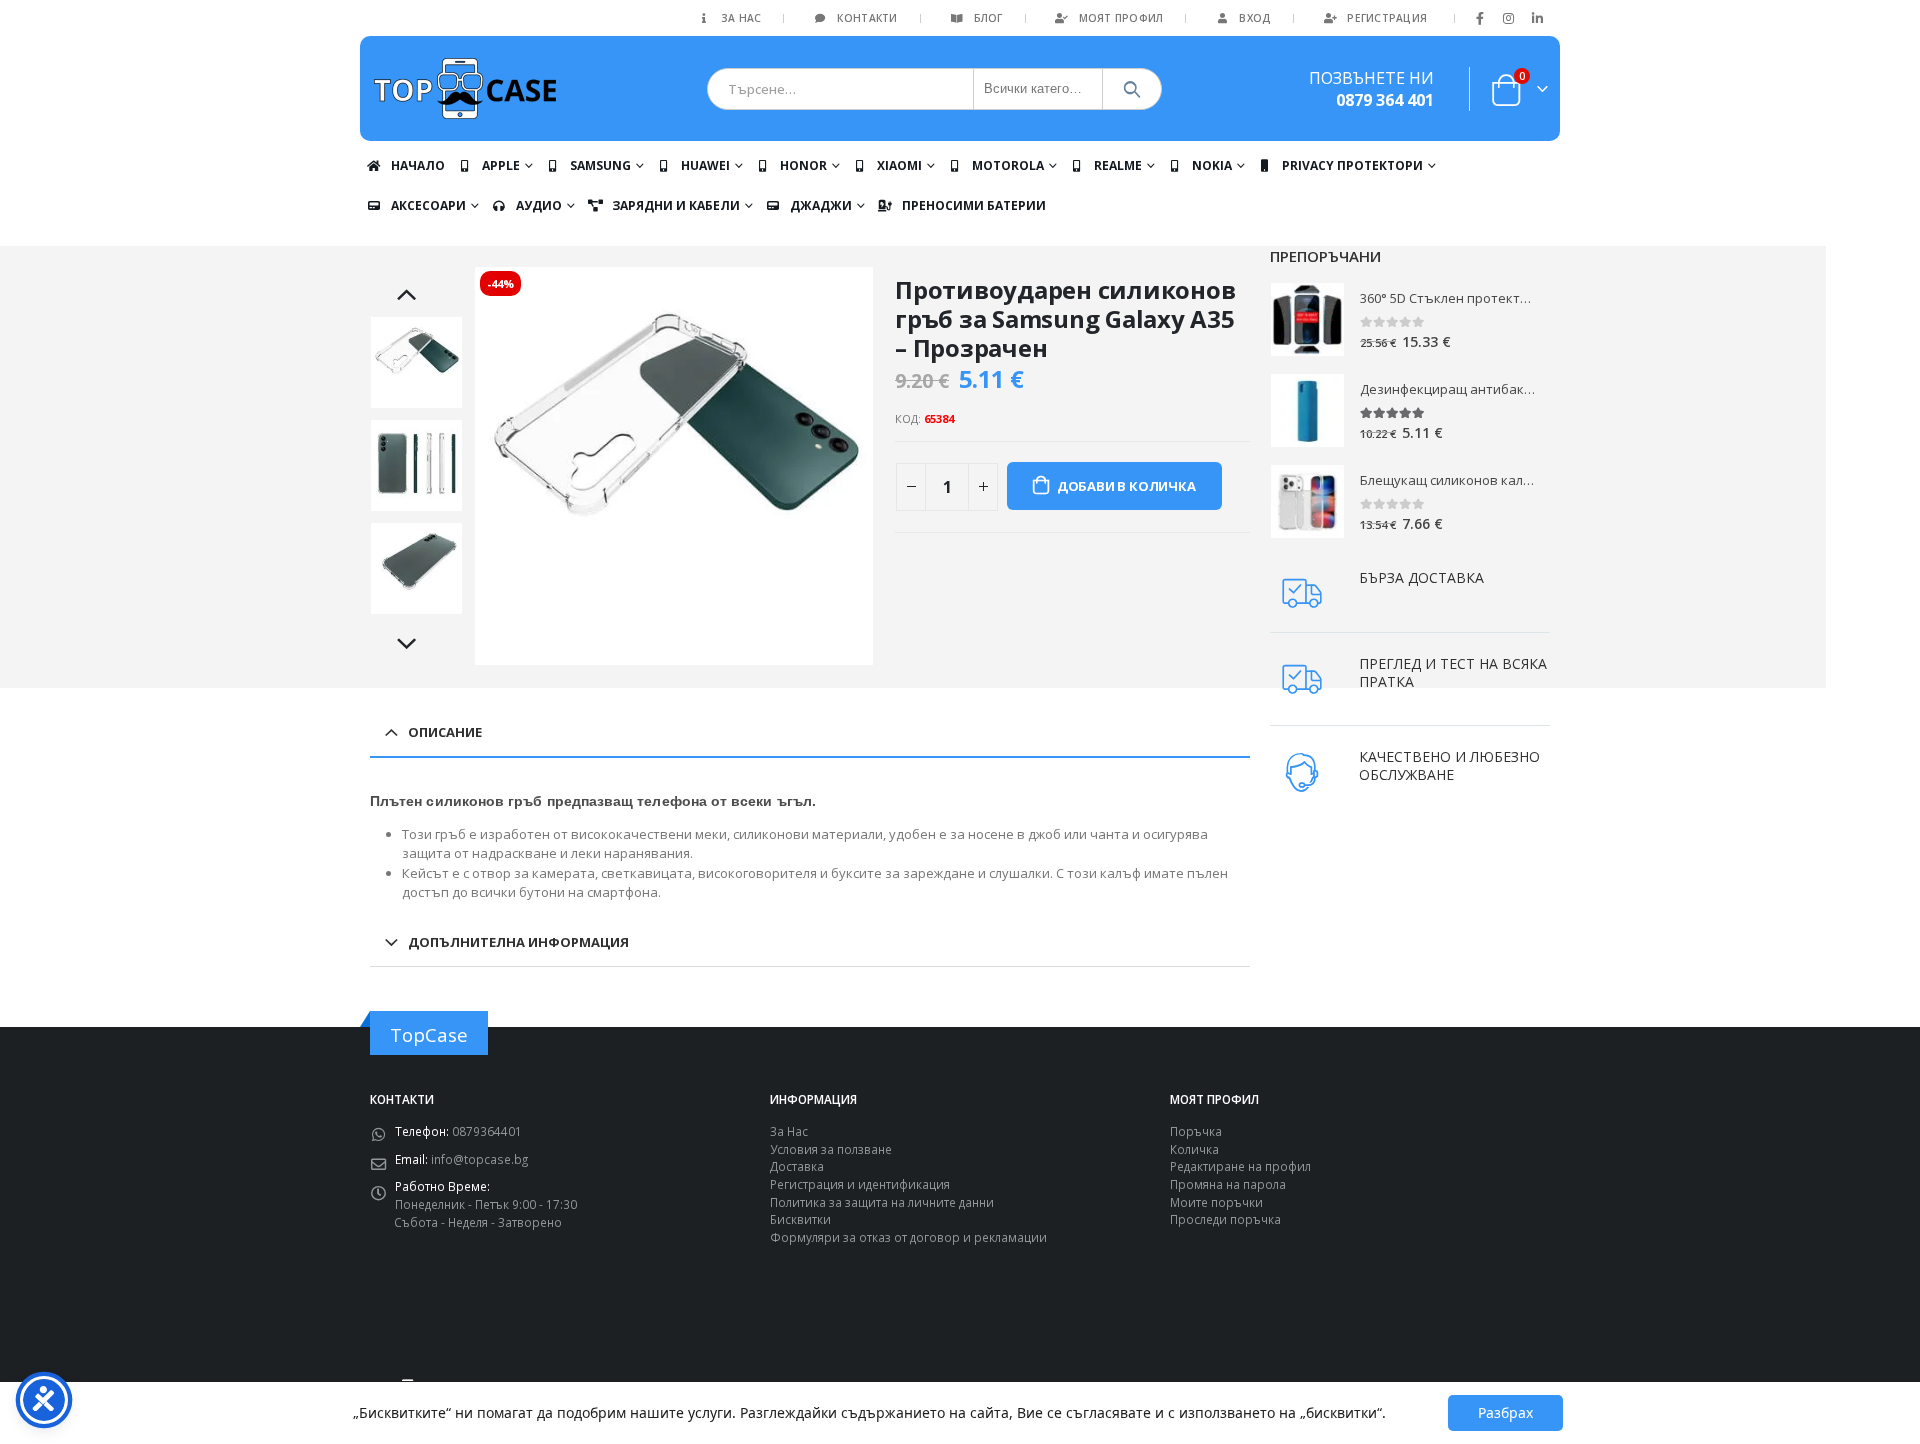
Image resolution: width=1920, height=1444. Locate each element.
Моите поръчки (1216, 1202)
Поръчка (1196, 1131)
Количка (1194, 1149)
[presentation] (478, 466)
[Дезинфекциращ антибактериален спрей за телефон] (1307, 410)
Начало (418, 165)
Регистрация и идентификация (860, 1184)
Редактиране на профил (1240, 1166)
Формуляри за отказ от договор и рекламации (908, 1237)
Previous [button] (417, 296)
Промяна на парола (1228, 1184)
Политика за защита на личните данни (882, 1202)
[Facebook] (1480, 18)
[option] (416, 362)
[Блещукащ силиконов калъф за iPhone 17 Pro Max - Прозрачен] (1307, 501)
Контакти (867, 18)
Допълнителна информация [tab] (518, 942)
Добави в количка (1126, 486)
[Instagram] (1509, 18)
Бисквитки (800, 1219)
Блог (988, 18)
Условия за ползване (831, 1149)
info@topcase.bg (479, 1159)
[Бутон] (1132, 89)
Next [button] (417, 645)
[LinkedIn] (1537, 18)
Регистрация (1387, 18)
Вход (1255, 18)
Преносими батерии (974, 205)
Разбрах (1505, 1412)
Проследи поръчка (1225, 1219)
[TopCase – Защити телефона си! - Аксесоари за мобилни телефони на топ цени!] (465, 88)
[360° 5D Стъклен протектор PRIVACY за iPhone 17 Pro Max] (1307, 319)
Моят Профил (1121, 18)
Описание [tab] (445, 732)
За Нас (741, 18)
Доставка (797, 1166)
